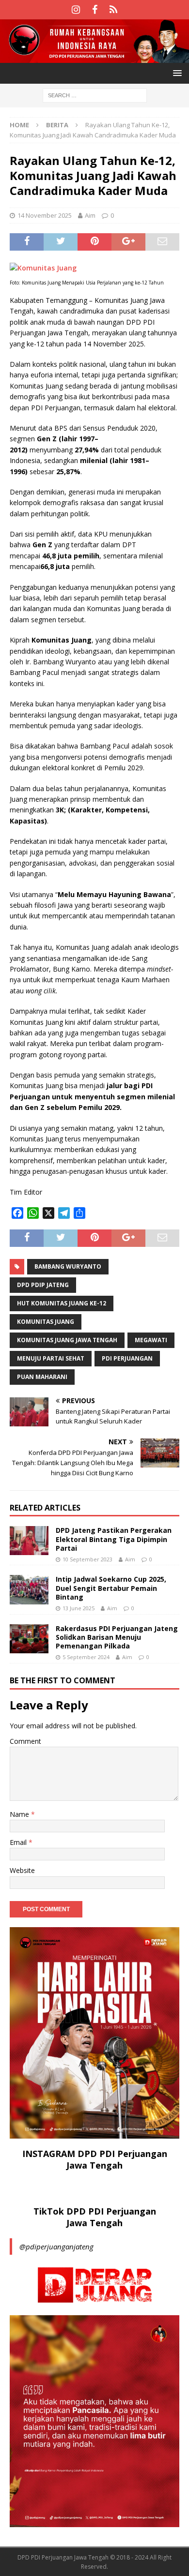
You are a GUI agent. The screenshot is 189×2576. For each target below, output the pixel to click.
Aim (90, 215)
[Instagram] (76, 10)
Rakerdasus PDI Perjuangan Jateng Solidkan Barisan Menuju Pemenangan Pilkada (117, 1637)
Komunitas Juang (46, 1322)
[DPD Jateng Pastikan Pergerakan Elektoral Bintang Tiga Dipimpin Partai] (29, 1541)
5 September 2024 (86, 1657)
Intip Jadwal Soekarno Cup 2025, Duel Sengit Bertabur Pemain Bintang (111, 1588)
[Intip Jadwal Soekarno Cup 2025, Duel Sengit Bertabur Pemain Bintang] (29, 1589)
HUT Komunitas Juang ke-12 (62, 1303)
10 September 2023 (87, 1559)
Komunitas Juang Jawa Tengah (67, 1340)
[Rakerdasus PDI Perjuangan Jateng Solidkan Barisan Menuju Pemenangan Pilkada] (29, 1639)
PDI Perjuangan (127, 1358)
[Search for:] (95, 95)
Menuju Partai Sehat (51, 1358)
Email (19, 1842)
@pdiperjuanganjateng (56, 2247)
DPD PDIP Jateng (43, 1285)
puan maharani (42, 1377)
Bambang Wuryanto (68, 1266)
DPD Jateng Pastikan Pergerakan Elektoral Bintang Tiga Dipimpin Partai (114, 1539)
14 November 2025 (45, 215)
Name (20, 1814)
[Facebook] (95, 10)
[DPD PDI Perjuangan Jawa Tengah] (94, 57)
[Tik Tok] (114, 10)
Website (22, 1870)
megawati (151, 1340)
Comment (25, 1741)
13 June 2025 (79, 1608)
